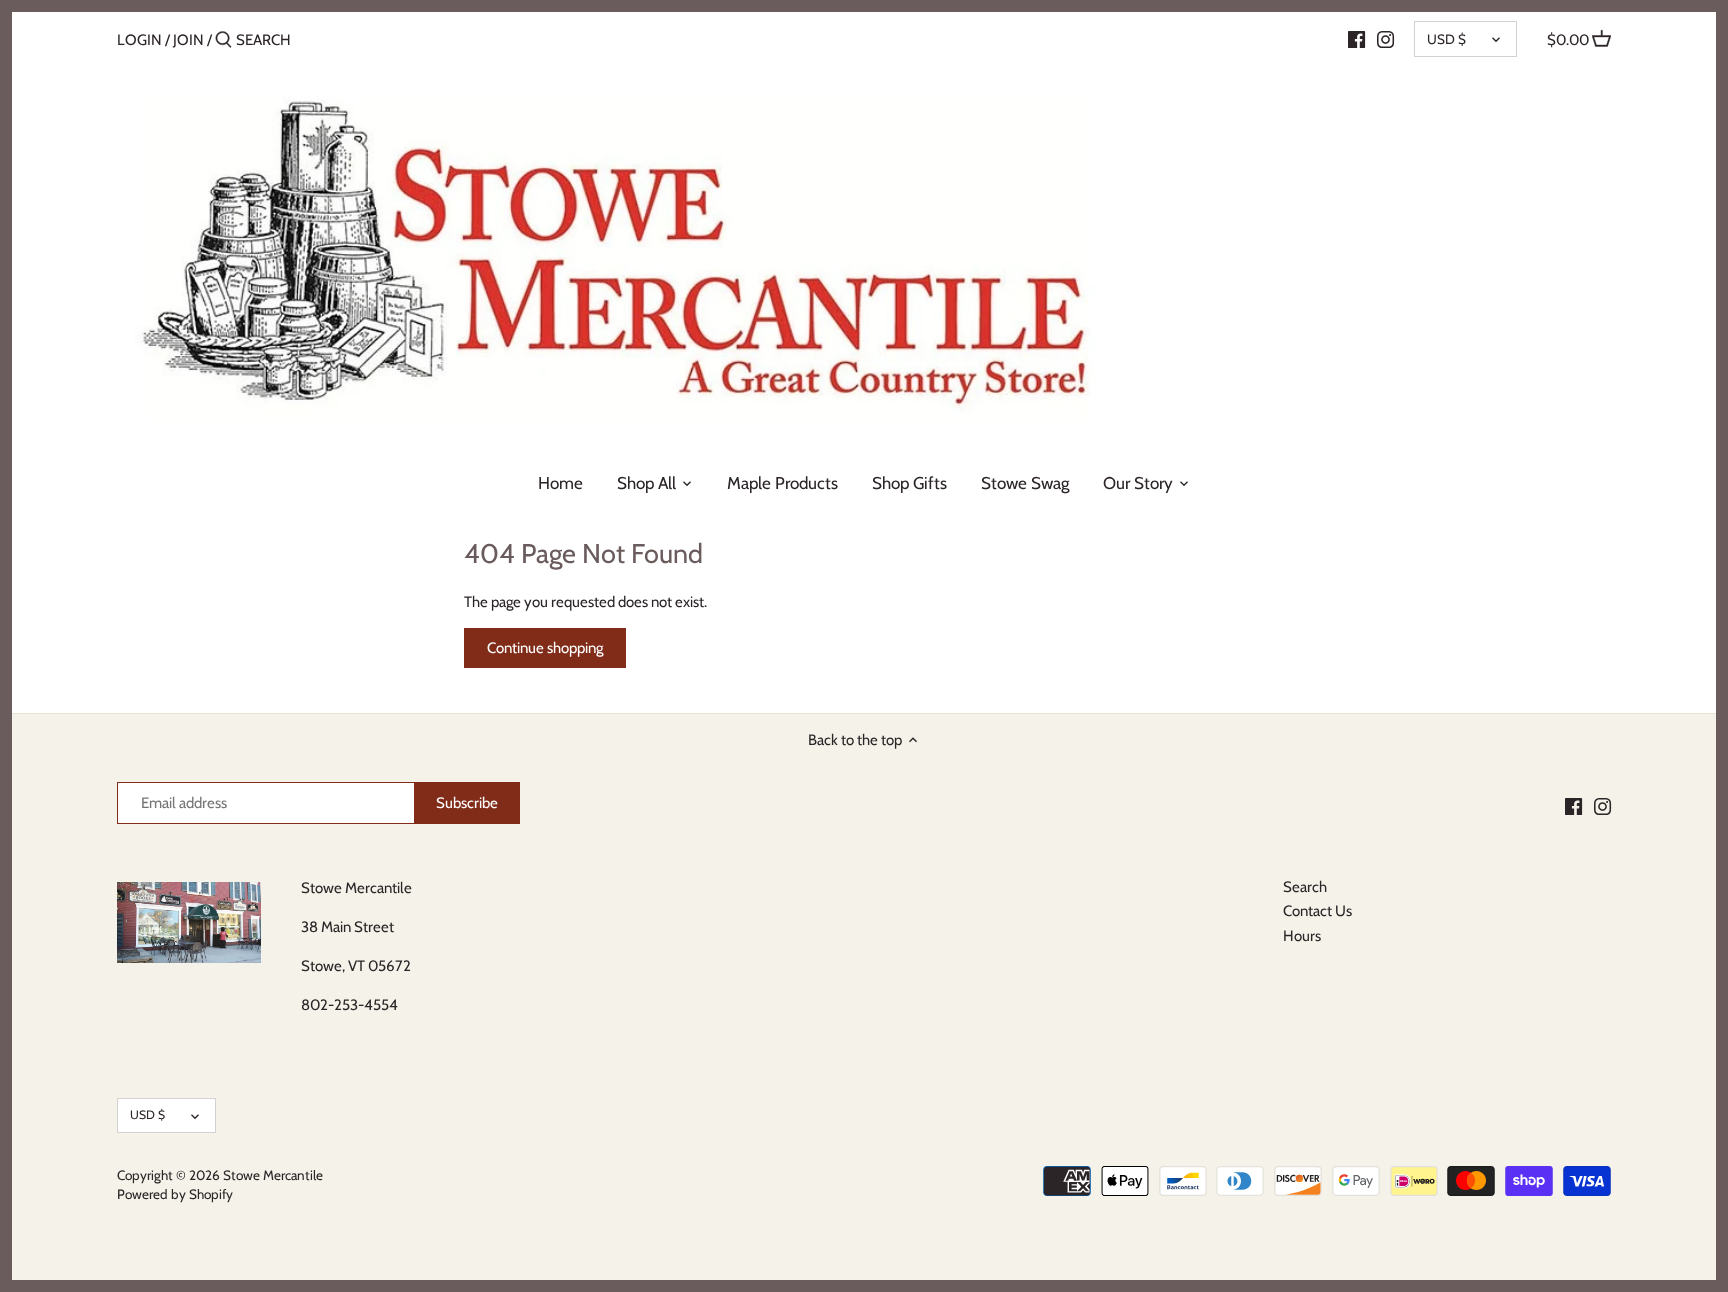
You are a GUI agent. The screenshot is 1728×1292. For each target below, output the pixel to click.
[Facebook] (1356, 39)
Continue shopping (545, 648)
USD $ (1446, 39)
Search (1305, 887)
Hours (1302, 936)
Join (188, 40)
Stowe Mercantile (273, 1175)
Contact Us (1317, 911)
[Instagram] (1385, 39)
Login (139, 40)
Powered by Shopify (175, 1194)
